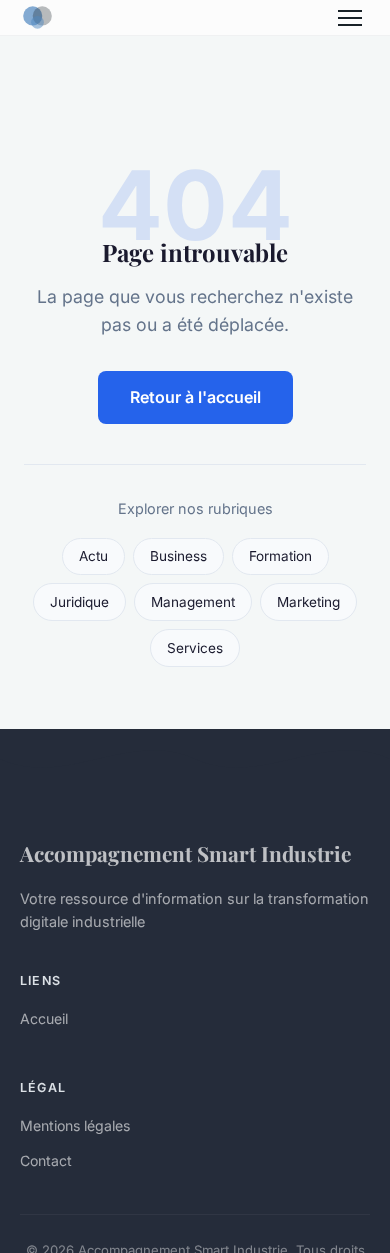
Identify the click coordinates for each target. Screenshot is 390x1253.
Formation (280, 556)
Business (178, 556)
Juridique (79, 602)
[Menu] (350, 18)
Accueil (44, 1018)
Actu (93, 556)
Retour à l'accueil (195, 397)
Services (195, 648)
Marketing (308, 602)
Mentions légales (75, 1125)
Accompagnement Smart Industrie (185, 853)
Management (193, 602)
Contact (46, 1160)
